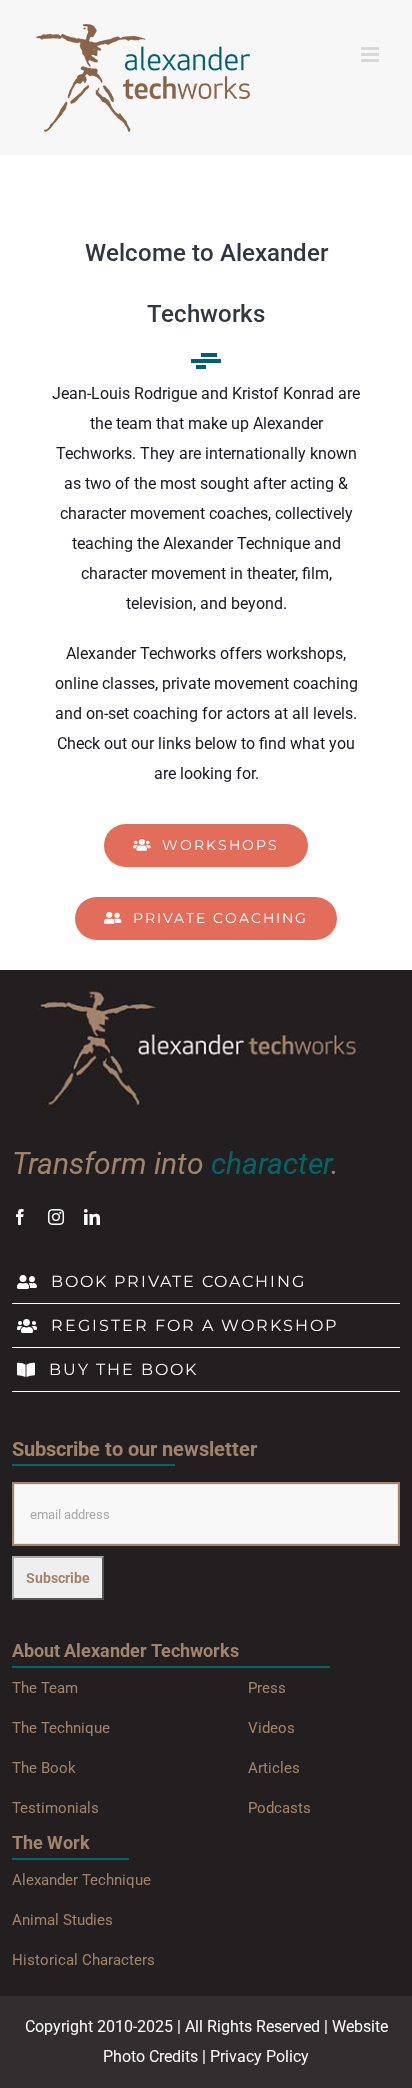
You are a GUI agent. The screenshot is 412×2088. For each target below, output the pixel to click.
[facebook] (20, 1217)
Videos (271, 1728)
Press (267, 1688)
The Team (45, 1688)
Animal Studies (62, 1920)
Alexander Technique (81, 1880)
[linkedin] (92, 1217)
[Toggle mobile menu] (371, 54)
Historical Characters (83, 1960)
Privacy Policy (259, 2056)
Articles (274, 1768)
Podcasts (279, 1808)
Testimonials (55, 1808)
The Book (44, 1768)
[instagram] (56, 1217)
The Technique (61, 1728)
